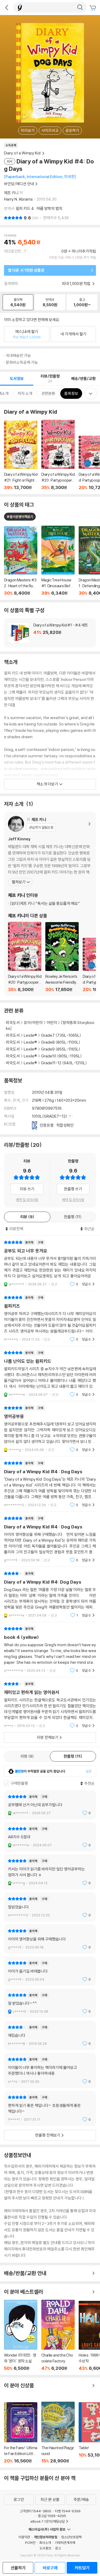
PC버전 (30, 2543)
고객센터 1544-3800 (35, 2511)
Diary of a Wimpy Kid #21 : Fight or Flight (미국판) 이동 (21, 455)
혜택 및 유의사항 (27, 1200)
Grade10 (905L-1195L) (61, 1056)
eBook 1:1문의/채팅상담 (48, 2521)
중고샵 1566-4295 (52, 2516)
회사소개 (45, 2543)
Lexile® (30, 1035)
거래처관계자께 (65, 2543)
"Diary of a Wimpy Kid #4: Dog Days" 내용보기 (50, 1594)
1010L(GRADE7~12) (50, 1116)
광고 (58, 2548)
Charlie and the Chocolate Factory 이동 (58, 2335)
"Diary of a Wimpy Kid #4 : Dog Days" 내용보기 (50, 1484)
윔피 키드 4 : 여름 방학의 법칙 (39, 208)
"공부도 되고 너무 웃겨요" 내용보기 (50, 1263)
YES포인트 (13, 251)
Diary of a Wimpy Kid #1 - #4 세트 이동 (50, 633)
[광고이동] (80, 7)
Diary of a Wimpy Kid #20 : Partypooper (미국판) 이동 (58, 455)
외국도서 (13, 1023)
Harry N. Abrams (18, 199)
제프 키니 (11, 193)
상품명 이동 (21, 561)
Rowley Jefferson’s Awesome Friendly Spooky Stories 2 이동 (62, 957)
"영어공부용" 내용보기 (50, 1429)
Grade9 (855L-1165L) (61, 1049)
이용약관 (24, 2537)
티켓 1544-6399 (68, 2511)
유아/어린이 (33, 1023)
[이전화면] (7, 7)
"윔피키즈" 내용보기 (50, 1318)
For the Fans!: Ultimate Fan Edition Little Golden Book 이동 (21, 2433)
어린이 (52, 1023)
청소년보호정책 (71, 2537)
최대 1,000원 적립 (77, 284)
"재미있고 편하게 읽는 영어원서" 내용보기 (50, 1705)
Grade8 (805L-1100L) (61, 1042)
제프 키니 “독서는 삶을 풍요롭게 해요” (45, 903)
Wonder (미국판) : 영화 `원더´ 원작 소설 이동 (21, 2335)
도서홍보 (45, 2548)
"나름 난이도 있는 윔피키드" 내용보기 (50, 1374)
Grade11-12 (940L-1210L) (64, 1063)
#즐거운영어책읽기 (20, 517)
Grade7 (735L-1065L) (61, 1035)
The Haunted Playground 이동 (58, 2433)
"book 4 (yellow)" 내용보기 (50, 1650)
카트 (93, 8)
